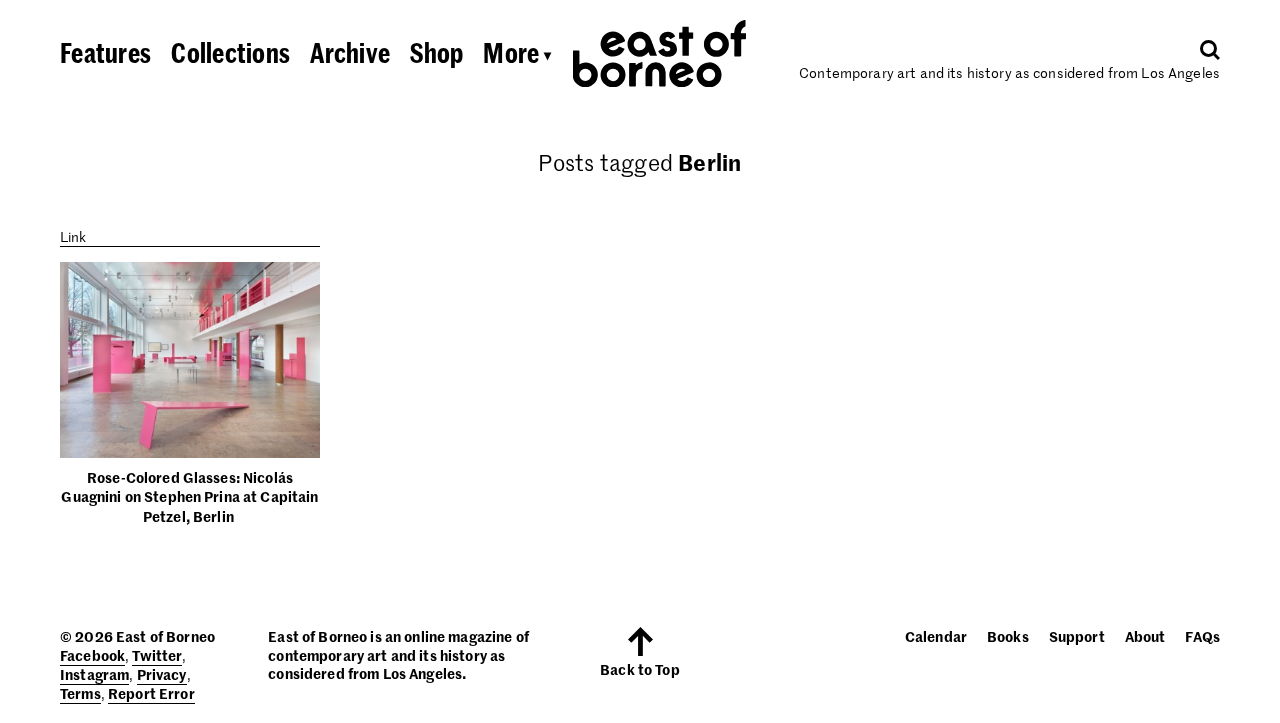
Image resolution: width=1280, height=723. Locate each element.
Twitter (157, 655)
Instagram (94, 674)
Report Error (151, 693)
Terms (80, 693)
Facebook (92, 655)
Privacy (162, 674)
